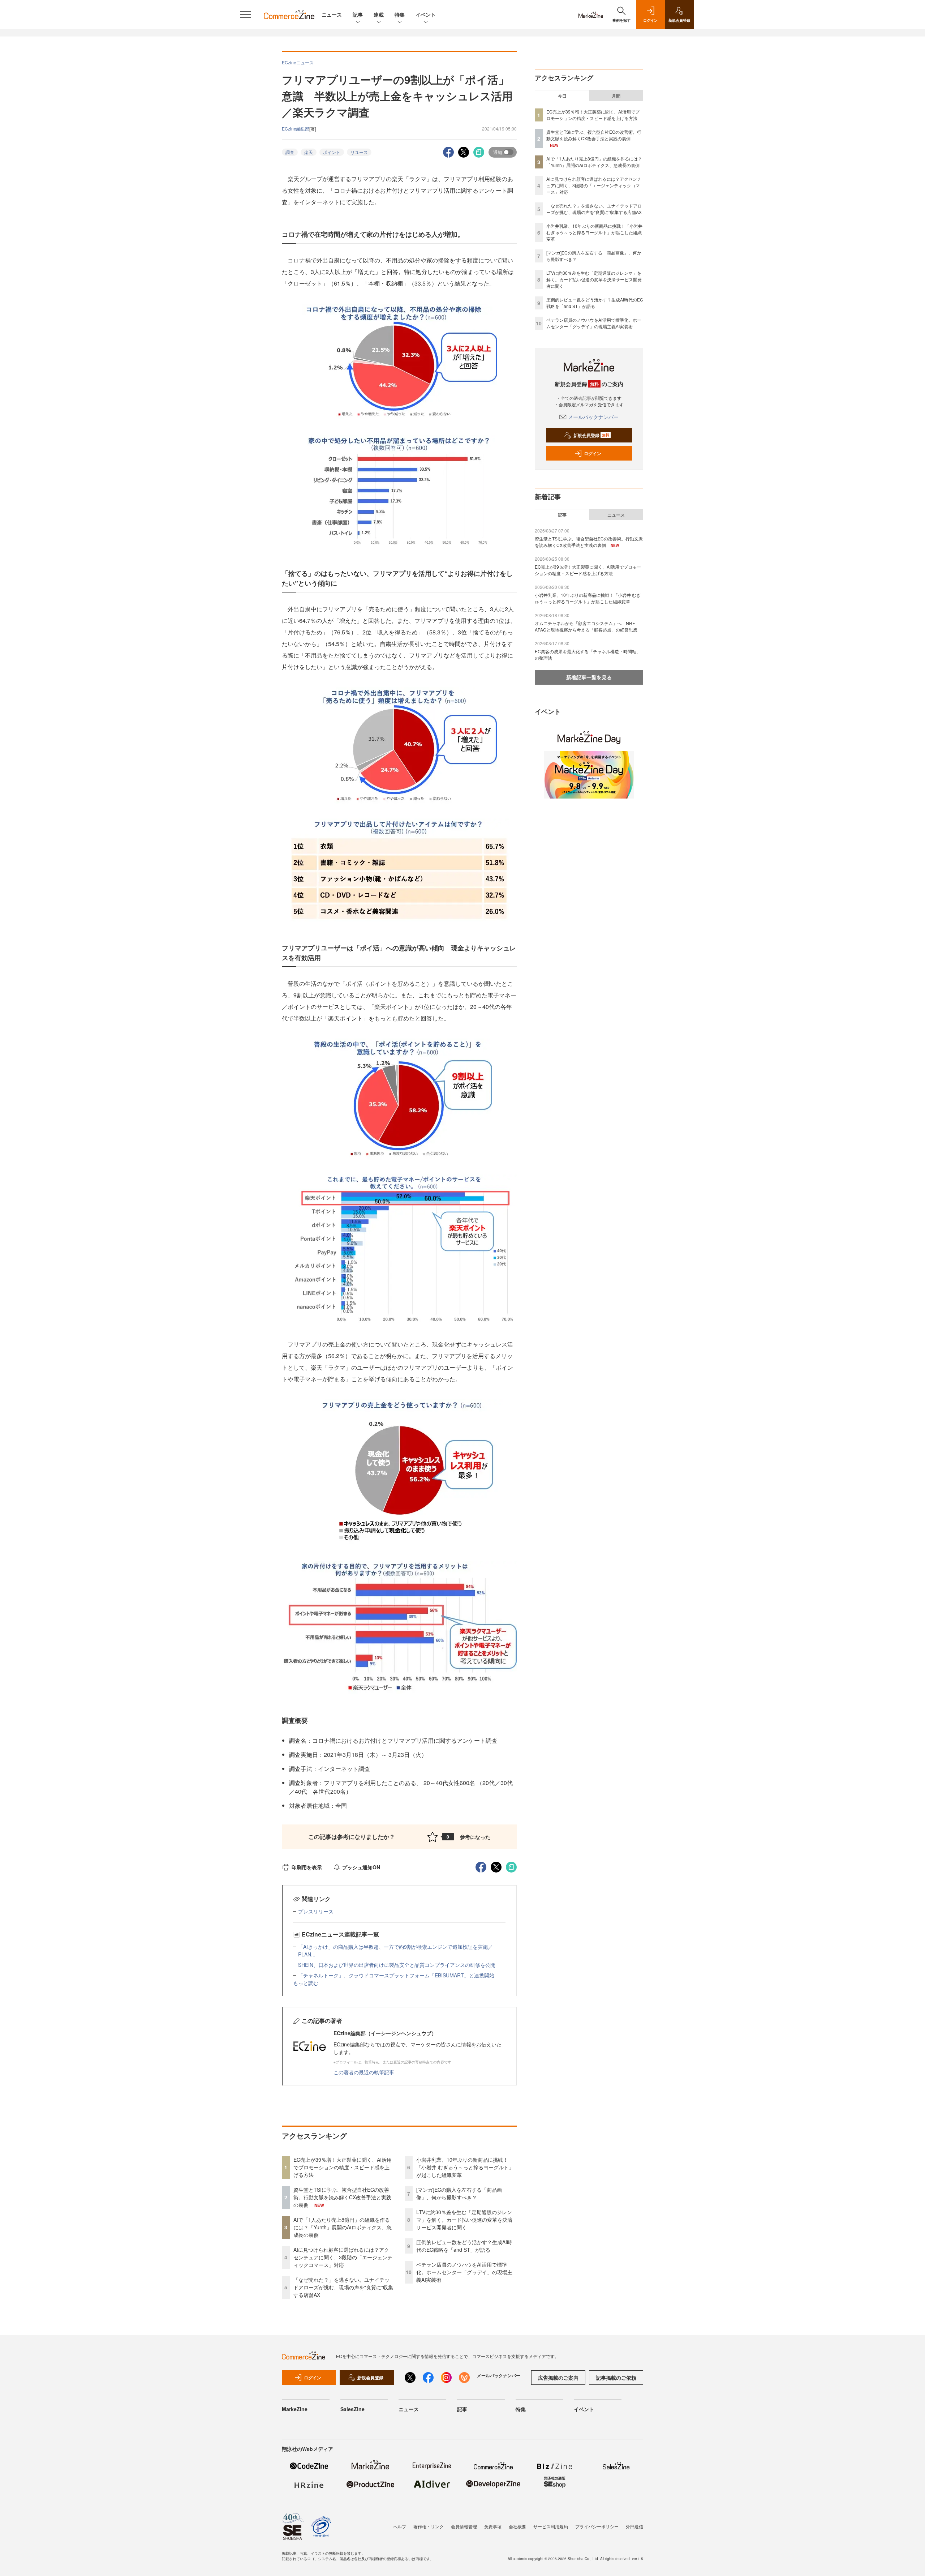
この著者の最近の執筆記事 (364, 2072)
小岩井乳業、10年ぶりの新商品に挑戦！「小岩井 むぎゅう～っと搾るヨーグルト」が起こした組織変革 (465, 2167)
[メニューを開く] (246, 14)
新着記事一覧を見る (589, 677)
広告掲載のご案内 (558, 2378)
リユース (359, 152)
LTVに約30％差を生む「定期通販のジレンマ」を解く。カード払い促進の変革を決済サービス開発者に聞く (464, 2220)
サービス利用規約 (551, 2526)
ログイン (593, 453)
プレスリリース (316, 1911)
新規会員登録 (591, 435)
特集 (400, 14)
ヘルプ (400, 2526)
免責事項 (493, 2526)
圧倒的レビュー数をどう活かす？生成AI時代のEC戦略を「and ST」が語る (464, 2246)
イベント (426, 14)
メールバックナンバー (593, 417)
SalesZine (352, 2409)
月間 (616, 96)
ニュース (332, 14)
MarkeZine (295, 2409)
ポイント (332, 152)
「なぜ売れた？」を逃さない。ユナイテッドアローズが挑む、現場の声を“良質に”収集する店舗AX (343, 2287)
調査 (290, 152)
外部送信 (634, 2526)
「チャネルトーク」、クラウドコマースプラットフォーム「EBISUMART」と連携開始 (396, 1975)
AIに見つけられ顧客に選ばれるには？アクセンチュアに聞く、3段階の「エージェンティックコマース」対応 (343, 2257)
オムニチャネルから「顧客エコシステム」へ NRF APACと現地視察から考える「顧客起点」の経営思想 (586, 626)
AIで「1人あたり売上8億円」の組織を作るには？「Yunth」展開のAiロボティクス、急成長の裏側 (343, 2227)
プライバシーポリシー (597, 2526)
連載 (379, 14)
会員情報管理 (464, 2526)
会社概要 (517, 2526)
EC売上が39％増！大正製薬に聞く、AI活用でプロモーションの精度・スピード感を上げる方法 (343, 2167)
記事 (358, 14)
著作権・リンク (429, 2526)
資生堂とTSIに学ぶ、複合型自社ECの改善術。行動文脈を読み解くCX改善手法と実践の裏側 (342, 2197)
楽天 (309, 152)
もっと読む (306, 1983)
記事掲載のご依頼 (616, 2378)
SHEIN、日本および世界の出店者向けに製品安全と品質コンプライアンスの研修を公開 (397, 1965)
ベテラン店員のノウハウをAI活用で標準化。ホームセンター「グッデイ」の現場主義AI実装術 (464, 2272)
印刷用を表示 (307, 1867)
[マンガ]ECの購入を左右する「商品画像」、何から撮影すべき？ (459, 2193)
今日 (562, 96)
